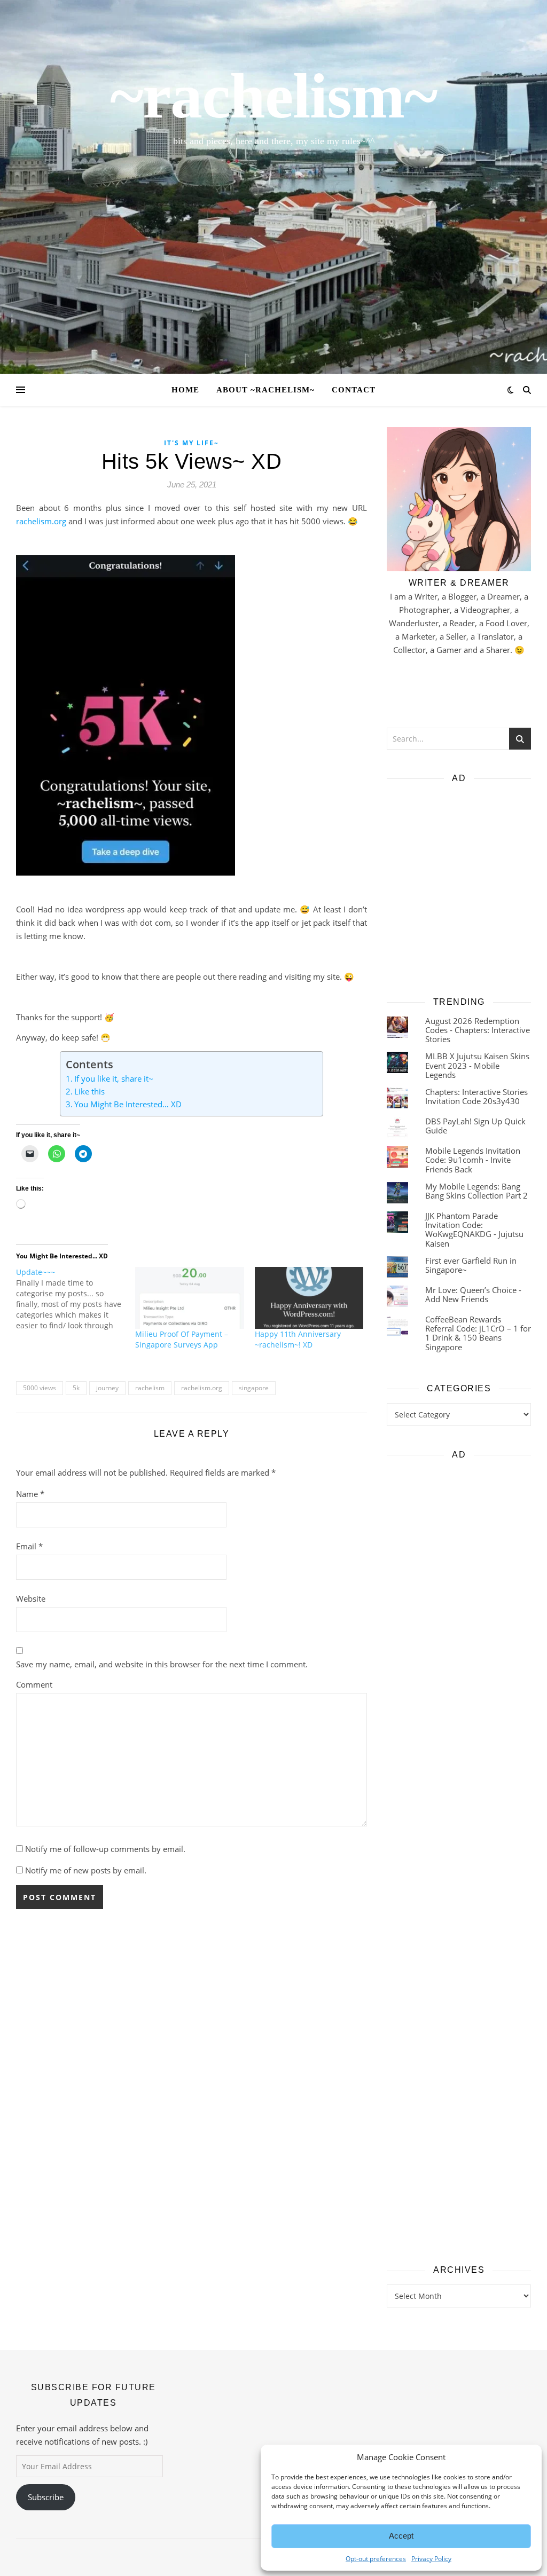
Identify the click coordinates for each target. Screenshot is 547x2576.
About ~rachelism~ (265, 390)
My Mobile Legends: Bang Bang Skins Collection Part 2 (476, 1191)
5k (76, 1388)
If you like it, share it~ (114, 1078)
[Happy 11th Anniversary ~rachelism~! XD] (309, 1298)
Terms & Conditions (362, 2557)
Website (31, 1598)
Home (185, 390)
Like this (89, 1091)
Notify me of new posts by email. (86, 1870)
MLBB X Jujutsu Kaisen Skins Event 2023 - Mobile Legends (477, 1065)
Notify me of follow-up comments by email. (105, 1849)
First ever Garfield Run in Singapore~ (471, 1265)
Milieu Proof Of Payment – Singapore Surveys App (182, 1339)
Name (30, 1494)
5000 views (40, 1388)
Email (29, 1546)
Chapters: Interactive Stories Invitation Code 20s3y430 (476, 1096)
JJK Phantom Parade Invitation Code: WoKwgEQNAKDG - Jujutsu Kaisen (474, 1230)
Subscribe (46, 2497)
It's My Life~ (192, 443)
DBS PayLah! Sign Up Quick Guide (475, 1126)
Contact (354, 390)
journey (107, 1388)
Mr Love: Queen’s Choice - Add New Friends (473, 1294)
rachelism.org (41, 521)
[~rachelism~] (273, 187)
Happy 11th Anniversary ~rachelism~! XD (298, 1339)
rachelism (150, 1388)
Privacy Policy (306, 2557)
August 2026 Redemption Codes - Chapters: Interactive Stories (478, 1030)
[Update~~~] (76, 1299)
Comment (34, 1684)
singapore (254, 1388)
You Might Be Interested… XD (128, 1104)
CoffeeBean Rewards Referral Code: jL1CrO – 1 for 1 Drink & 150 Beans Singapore (478, 1333)
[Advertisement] (459, 886)
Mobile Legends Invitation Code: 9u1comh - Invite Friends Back (473, 1160)
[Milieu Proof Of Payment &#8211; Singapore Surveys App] (189, 1298)
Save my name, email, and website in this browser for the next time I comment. (162, 1664)
